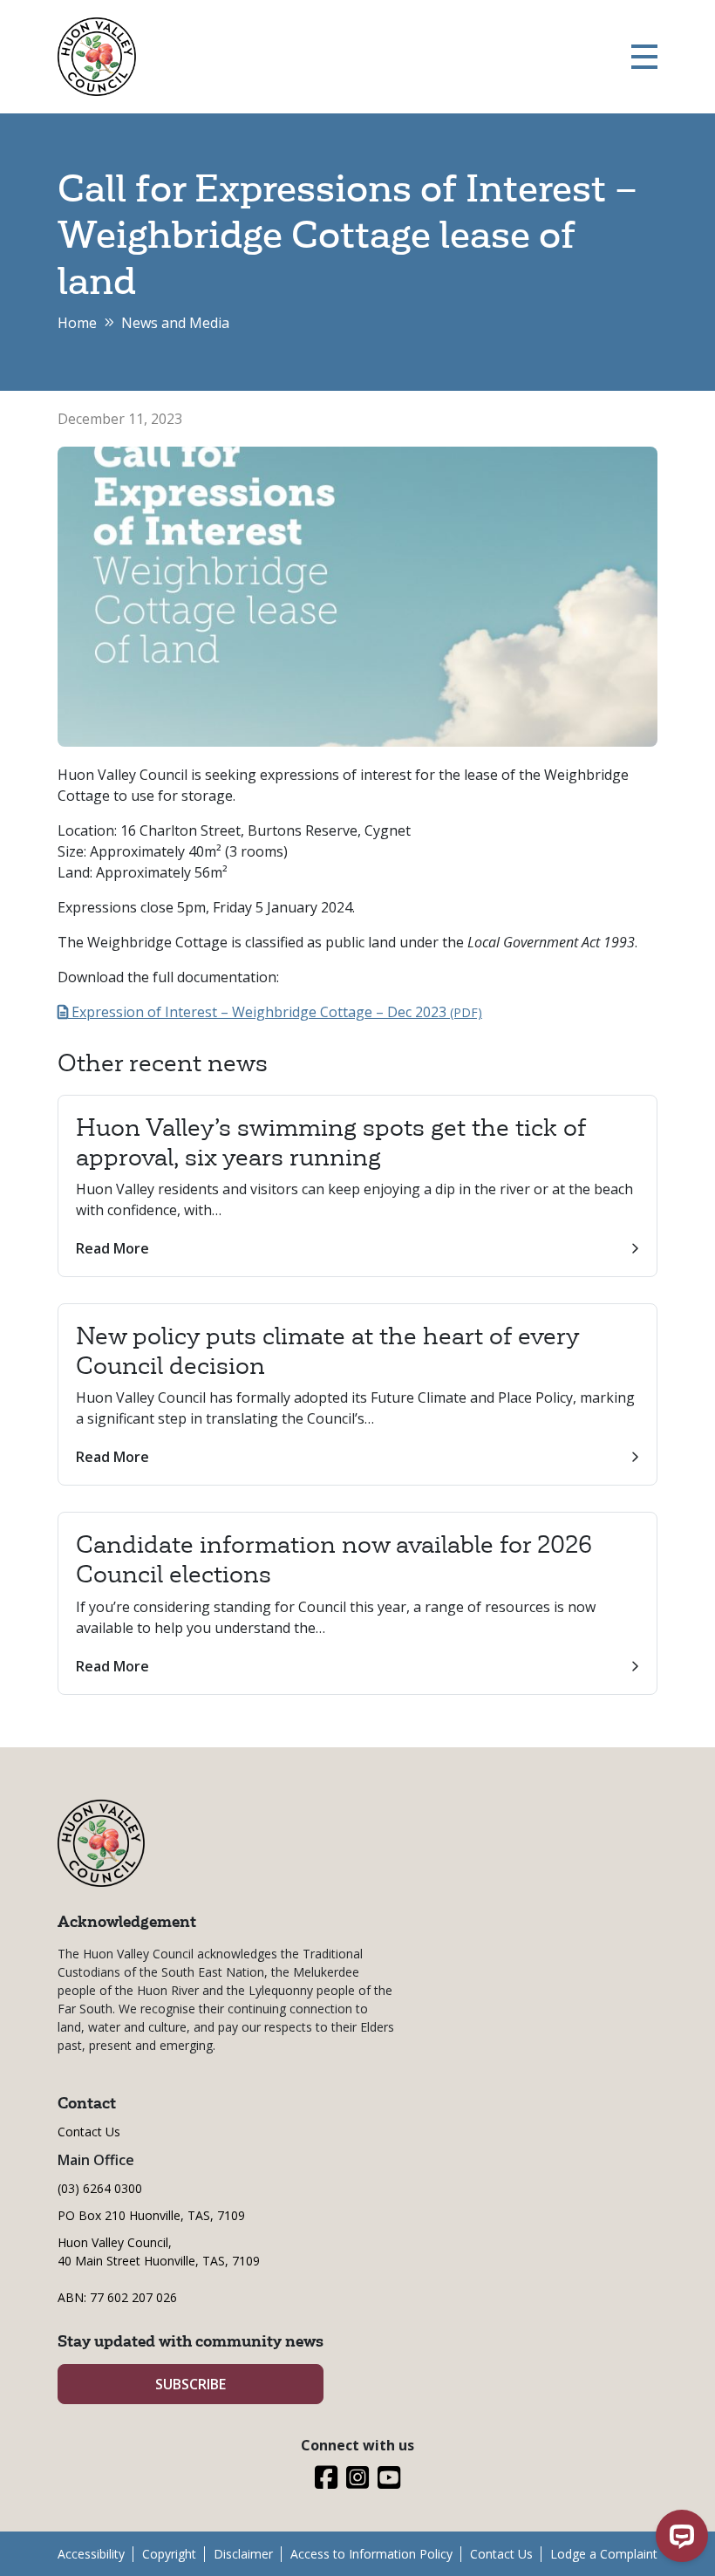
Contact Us (89, 2132)
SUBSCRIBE (191, 2384)
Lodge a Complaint (604, 2554)
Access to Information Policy (371, 2554)
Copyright (169, 2554)
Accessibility (91, 2554)
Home (77, 323)
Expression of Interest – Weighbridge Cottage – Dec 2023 (275, 1012)
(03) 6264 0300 (100, 2188)
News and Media (175, 323)
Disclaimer (243, 2554)
